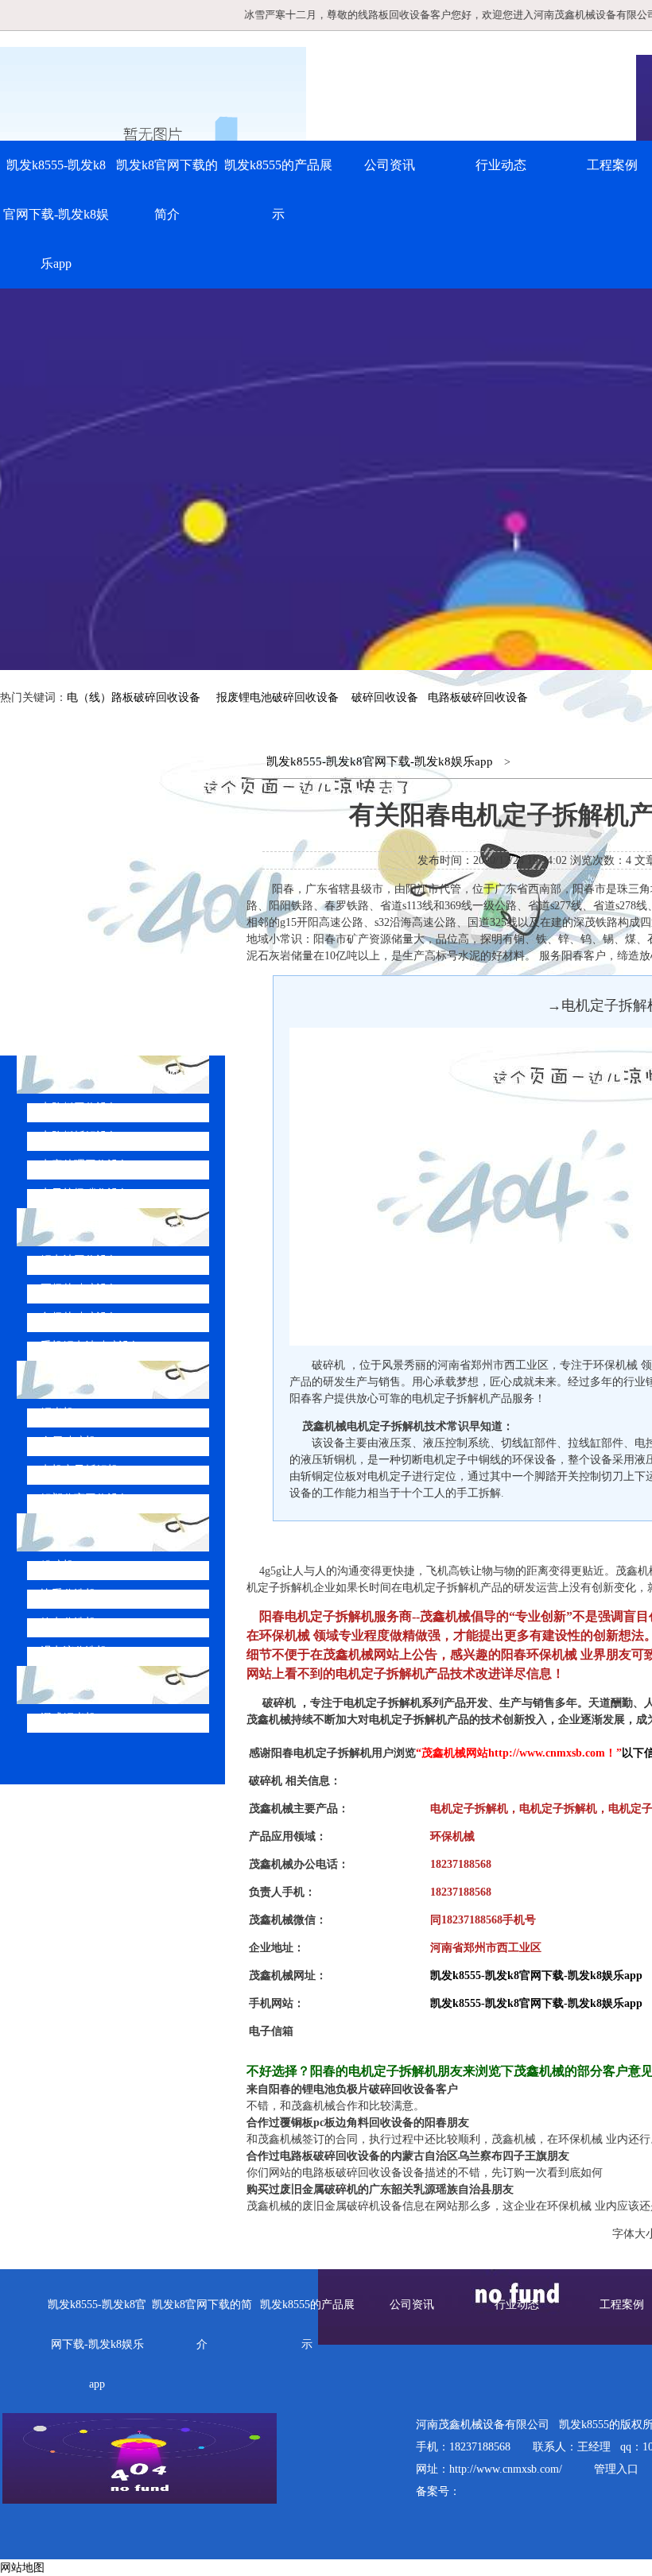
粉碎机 (57, 1565)
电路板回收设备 (80, 1108)
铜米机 (57, 1413)
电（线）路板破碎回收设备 (134, 697)
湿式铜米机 (68, 1718)
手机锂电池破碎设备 (91, 1346)
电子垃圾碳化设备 (85, 1193)
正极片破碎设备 (80, 1289)
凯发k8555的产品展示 (278, 190)
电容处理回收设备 (85, 1165)
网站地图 (22, 2568)
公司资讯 (390, 165)
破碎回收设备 (385, 697)
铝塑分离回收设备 (85, 1499)
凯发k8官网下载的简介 (167, 190)
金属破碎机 (68, 1441)
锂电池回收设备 (80, 1260)
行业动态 (501, 165)
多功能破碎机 (91, 1685)
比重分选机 (68, 1594)
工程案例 (622, 2305)
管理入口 (616, 2469)
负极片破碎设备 (80, 1317)
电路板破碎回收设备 (478, 697)
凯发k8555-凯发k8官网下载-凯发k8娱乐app (56, 214)
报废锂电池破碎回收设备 (277, 697)
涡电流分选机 (74, 1651)
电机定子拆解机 (80, 1470)
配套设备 (78, 1532)
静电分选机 (68, 1623)
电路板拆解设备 (80, 1136)
